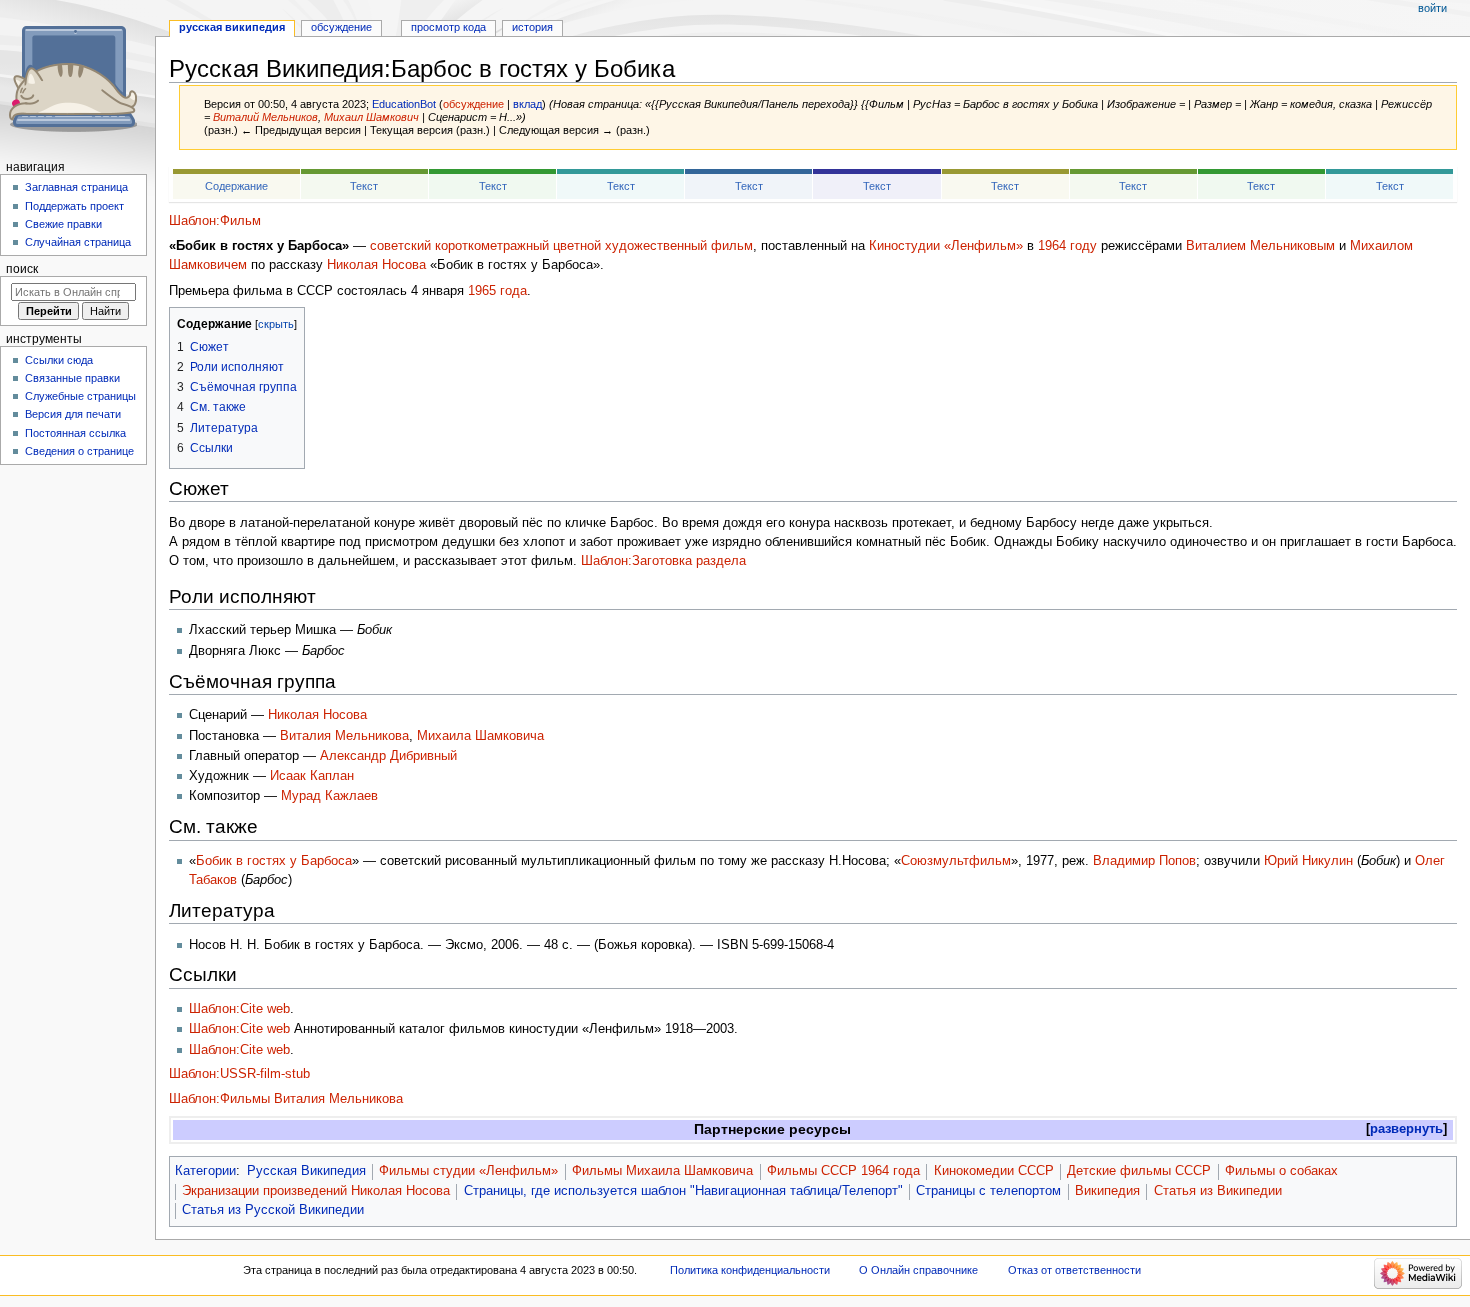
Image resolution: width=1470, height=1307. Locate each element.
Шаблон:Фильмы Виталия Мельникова (286, 1099)
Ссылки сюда (59, 360)
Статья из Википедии (1218, 1191)
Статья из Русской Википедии (273, 1210)
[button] (1406, 1129)
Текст (364, 186)
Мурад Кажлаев (329, 796)
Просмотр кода (448, 27)
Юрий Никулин (1308, 861)
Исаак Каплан (312, 776)
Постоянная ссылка (75, 433)
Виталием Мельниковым (1260, 246)
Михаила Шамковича (480, 736)
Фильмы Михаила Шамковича (662, 1171)
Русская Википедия (306, 1171)
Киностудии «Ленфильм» (946, 246)
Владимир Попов (1144, 861)
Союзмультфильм (956, 861)
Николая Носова (376, 265)
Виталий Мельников (265, 117)
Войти (1432, 8)
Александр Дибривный (388, 756)
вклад (527, 104)
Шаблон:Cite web (239, 1009)
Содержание (236, 186)
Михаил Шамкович (371, 117)
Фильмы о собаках (1281, 1171)
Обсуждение (341, 27)
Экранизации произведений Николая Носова (316, 1191)
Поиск (22, 269)
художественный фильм (679, 246)
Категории (205, 1171)
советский (400, 246)
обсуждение (473, 104)
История (532, 27)
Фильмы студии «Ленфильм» (468, 1171)
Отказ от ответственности (1074, 1270)
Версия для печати (73, 414)
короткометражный (492, 246)
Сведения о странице (79, 451)
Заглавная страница (76, 187)
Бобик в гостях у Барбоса (274, 861)
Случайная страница (78, 242)
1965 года (497, 291)
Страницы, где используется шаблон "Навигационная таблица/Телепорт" (683, 1191)
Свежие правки (63, 224)
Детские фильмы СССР (1139, 1171)
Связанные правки (72, 378)
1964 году (1067, 246)
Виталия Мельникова (344, 736)
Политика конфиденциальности (750, 1270)
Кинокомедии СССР (994, 1171)
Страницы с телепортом (988, 1191)
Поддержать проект (74, 206)
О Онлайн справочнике (918, 1270)
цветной (577, 246)
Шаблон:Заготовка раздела (663, 561)
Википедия (1107, 1191)
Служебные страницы (80, 396)
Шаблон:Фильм (215, 221)
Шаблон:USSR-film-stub (239, 1074)
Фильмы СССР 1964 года (843, 1171)
